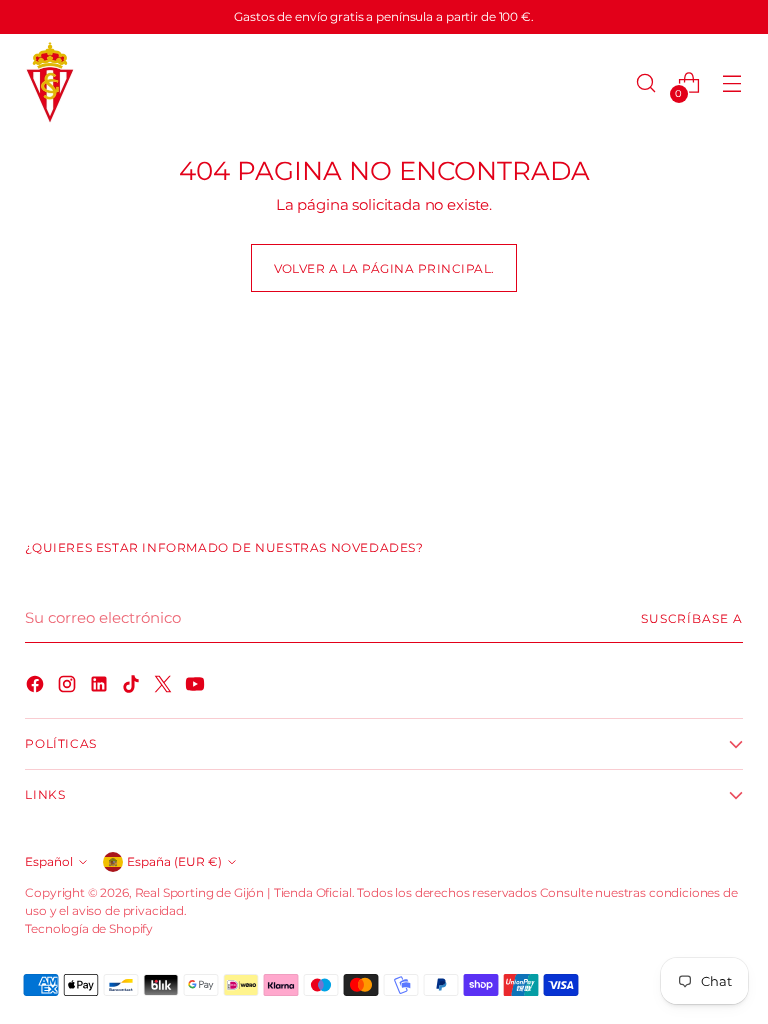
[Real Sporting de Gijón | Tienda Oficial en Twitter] (165, 687)
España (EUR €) (174, 861)
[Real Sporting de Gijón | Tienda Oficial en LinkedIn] (101, 687)
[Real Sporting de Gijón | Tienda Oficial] (50, 83)
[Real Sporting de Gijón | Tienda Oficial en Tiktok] (133, 687)
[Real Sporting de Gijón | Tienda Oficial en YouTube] (197, 687)
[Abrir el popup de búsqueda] (646, 83)
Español (49, 861)
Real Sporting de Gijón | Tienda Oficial (243, 892)
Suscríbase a (692, 618)
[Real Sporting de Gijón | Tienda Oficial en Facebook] (37, 687)
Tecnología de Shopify (89, 928)
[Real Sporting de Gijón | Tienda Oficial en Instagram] (69, 687)
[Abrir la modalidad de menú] (732, 83)
